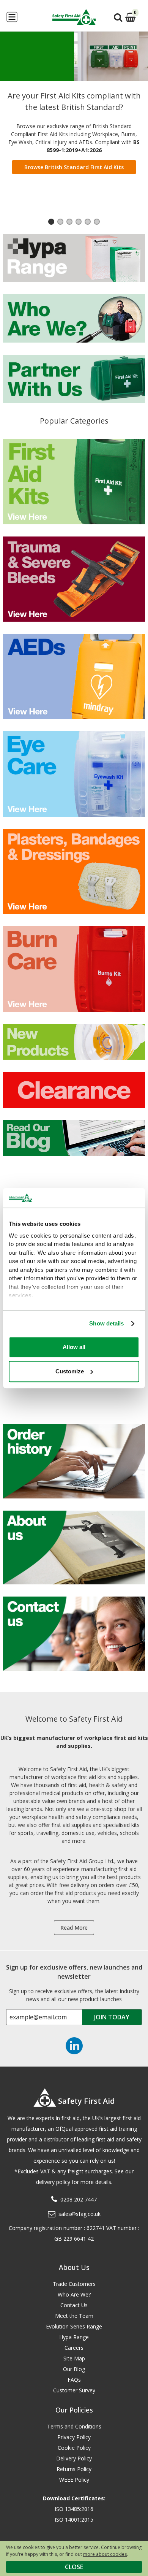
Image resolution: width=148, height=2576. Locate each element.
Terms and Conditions (74, 2426)
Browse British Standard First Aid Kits (74, 167)
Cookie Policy (74, 2448)
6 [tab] (97, 223)
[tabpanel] (74, 106)
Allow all (74, 1347)
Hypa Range (74, 2337)
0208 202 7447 (79, 2199)
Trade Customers (74, 2284)
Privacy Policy (74, 2437)
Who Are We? (74, 2294)
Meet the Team (74, 2316)
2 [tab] (60, 223)
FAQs (74, 2380)
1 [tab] (51, 223)
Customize (70, 1371)
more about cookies (105, 2554)
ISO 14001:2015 (74, 2520)
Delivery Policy (74, 2458)
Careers (74, 2348)
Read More (74, 1928)
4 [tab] (79, 223)
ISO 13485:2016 (74, 2509)
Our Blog (74, 2369)
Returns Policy (74, 2469)
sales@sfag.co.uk (80, 2214)
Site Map (74, 2358)
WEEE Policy (74, 2480)
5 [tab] (88, 223)
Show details (106, 1323)
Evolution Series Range (74, 2326)
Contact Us (74, 2305)
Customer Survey (74, 2390)
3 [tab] (69, 223)
